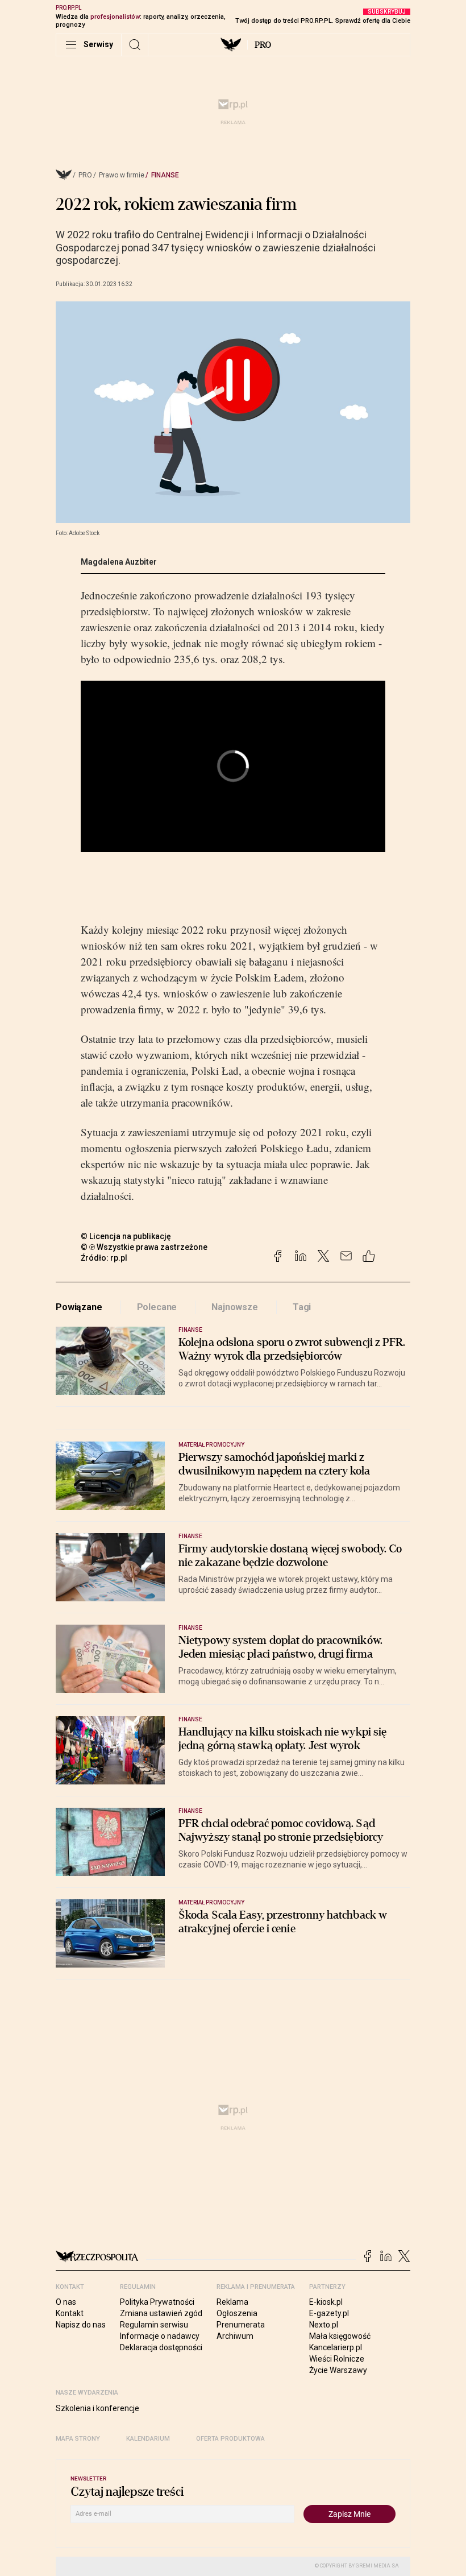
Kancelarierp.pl (336, 2347)
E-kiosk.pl (326, 2302)
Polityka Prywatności (157, 2302)
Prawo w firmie (122, 175)
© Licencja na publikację (126, 1236)
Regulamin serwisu (154, 2325)
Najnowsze (235, 1307)
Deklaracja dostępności (161, 2347)
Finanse (165, 175)
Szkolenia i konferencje (97, 2408)
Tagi (302, 1307)
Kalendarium (148, 2439)
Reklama (232, 2302)
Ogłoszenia (237, 2313)
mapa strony (78, 2439)
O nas (66, 2302)
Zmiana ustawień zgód (161, 2313)
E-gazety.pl (329, 2313)
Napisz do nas (81, 2325)
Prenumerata (241, 2325)
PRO (263, 45)
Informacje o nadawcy (160, 2336)
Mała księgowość (340, 2336)
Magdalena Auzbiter (119, 562)
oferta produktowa (230, 2439)
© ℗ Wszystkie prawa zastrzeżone (144, 1247)
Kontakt (70, 2313)
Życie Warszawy (338, 2370)
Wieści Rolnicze (337, 2359)
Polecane (157, 1307)
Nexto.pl (324, 2325)
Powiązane (79, 1307)
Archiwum (235, 2336)
